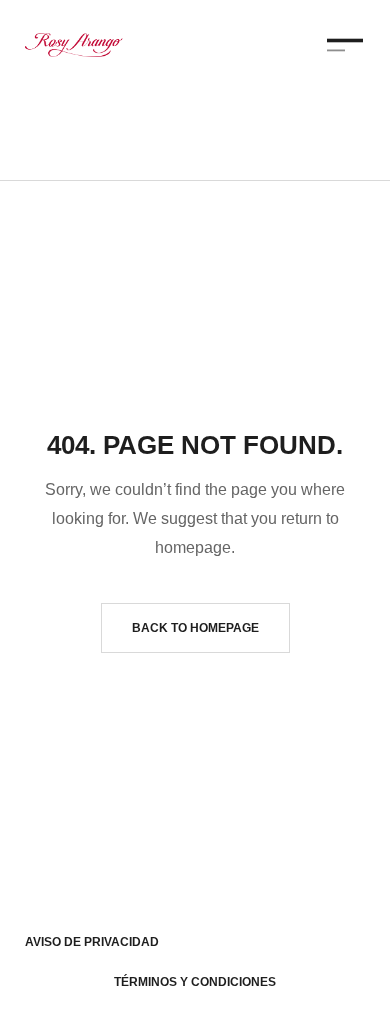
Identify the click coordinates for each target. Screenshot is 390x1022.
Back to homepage (195, 628)
